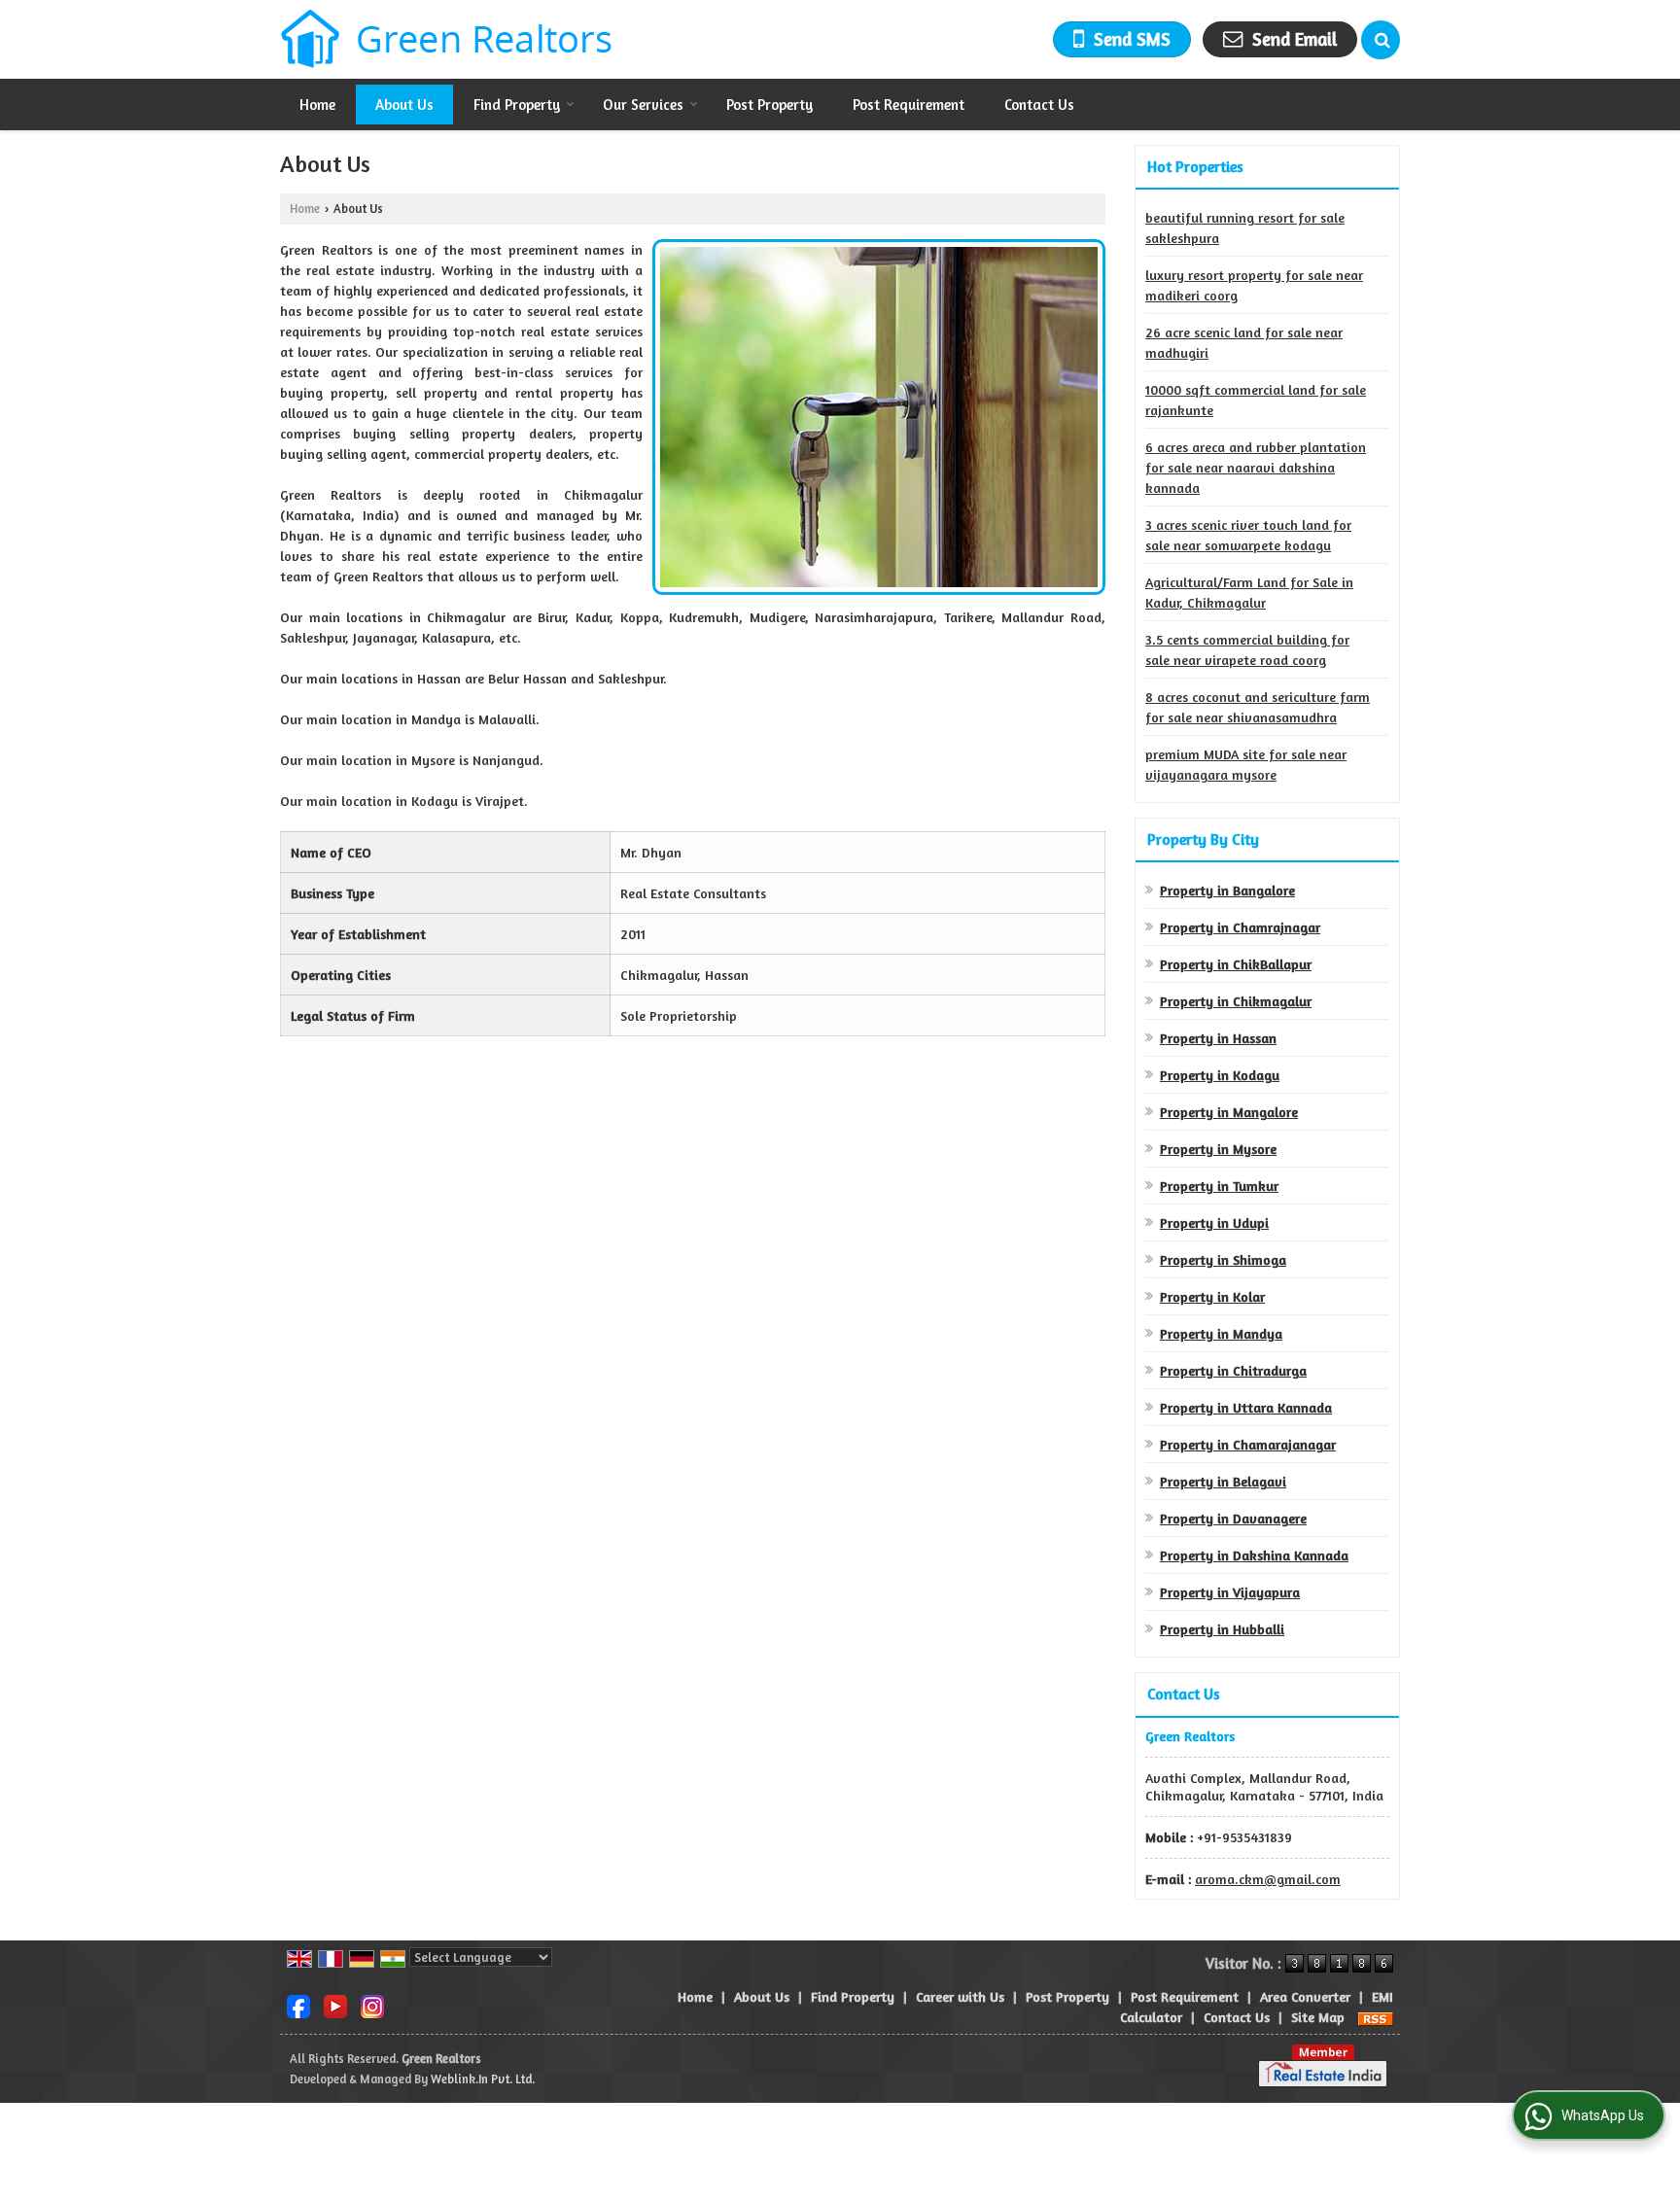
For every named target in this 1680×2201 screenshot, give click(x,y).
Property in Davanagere (1233, 1518)
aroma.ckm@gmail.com (1268, 1879)
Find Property (517, 105)
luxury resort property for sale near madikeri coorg (1254, 285)
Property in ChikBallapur (1236, 964)
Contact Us (1039, 105)
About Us (404, 105)
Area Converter (1305, 1996)
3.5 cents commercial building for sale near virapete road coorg (1247, 649)
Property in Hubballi (1222, 1629)
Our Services (643, 105)
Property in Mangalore (1229, 1112)
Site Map (1318, 2017)
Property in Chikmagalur (1236, 1001)
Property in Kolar (1212, 1296)
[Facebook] (298, 2005)
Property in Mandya (1221, 1333)
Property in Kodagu (1220, 1075)
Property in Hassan (1218, 1038)
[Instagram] (372, 2005)
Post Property (770, 105)
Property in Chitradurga (1233, 1370)
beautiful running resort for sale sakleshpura (1245, 227)
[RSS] (1376, 2017)
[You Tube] (335, 2005)
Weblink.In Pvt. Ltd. (483, 2079)
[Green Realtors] (447, 39)
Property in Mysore (1218, 1149)
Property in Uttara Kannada (1246, 1407)
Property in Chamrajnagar (1240, 927)
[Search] (1381, 40)
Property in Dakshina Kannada (1254, 1555)
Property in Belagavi (1223, 1481)
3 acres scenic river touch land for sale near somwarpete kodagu (1248, 535)
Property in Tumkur (1219, 1186)
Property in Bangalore (1227, 890)
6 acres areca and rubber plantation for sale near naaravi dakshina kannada (1256, 467)
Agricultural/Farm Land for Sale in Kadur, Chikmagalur (1249, 592)
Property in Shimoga (1223, 1259)
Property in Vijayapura (1230, 1592)
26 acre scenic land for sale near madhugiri (1244, 342)
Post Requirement (909, 105)
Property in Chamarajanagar (1248, 1444)
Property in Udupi (1214, 1223)
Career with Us (960, 1996)
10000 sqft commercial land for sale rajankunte (1256, 400)
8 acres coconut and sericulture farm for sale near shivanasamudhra (1258, 707)
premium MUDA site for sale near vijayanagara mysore (1246, 764)
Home (317, 105)
